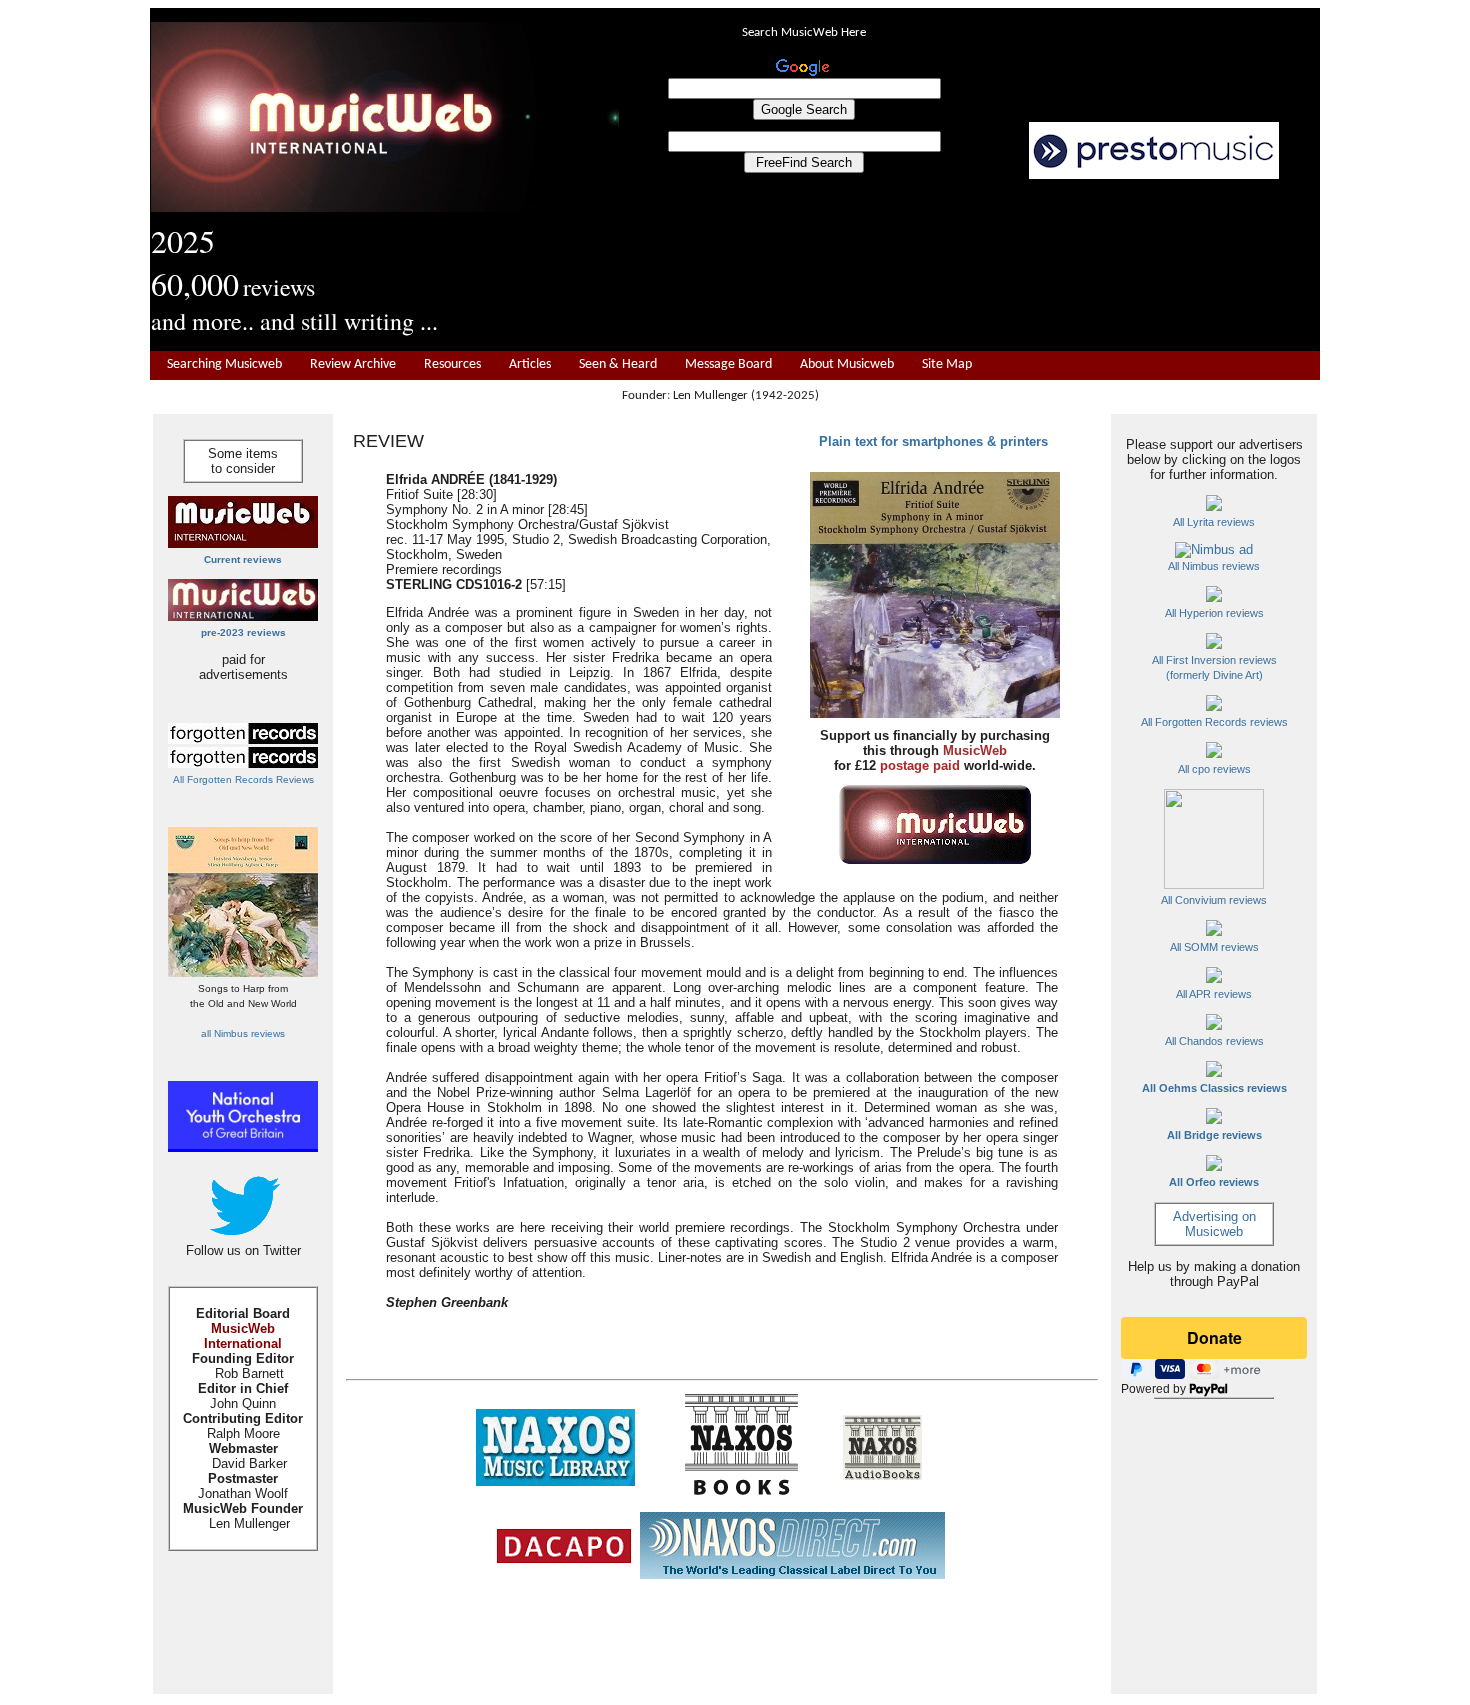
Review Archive (353, 364)
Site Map (947, 364)
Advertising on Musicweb (1214, 1224)
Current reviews (243, 559)
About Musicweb (847, 364)
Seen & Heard (618, 364)
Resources (452, 364)
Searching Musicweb (224, 364)
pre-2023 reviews (243, 632)
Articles (530, 364)
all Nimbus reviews (243, 1033)
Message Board (728, 364)
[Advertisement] (970, 266)
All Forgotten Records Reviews (243, 779)
